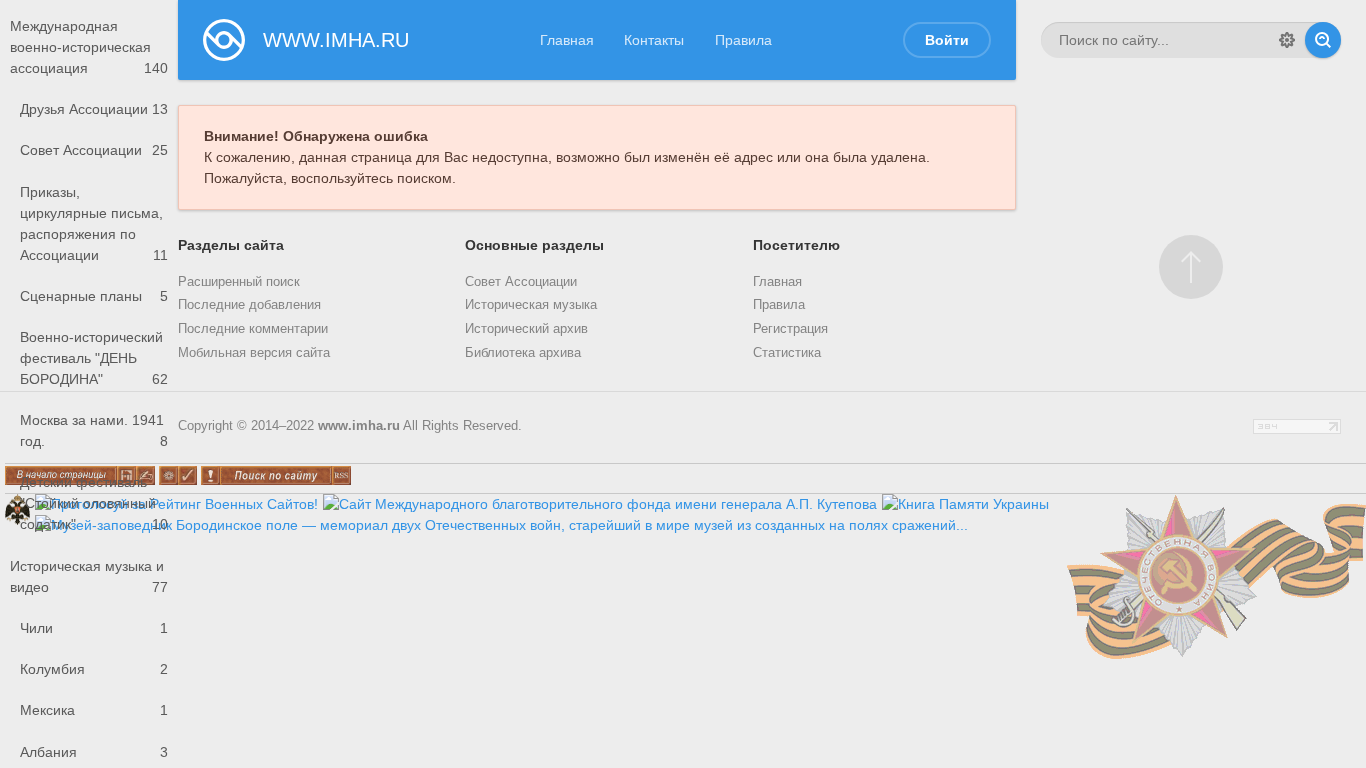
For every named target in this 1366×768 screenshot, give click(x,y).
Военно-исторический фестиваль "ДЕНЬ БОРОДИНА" (94, 358)
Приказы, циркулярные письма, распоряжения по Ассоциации (94, 223)
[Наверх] (1191, 267)
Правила (743, 40)
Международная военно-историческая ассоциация (89, 47)
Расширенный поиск (239, 282)
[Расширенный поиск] (1287, 40)
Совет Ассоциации (94, 150)
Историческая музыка (531, 305)
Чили (94, 628)
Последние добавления (249, 305)
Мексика (94, 710)
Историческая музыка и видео (89, 576)
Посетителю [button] (796, 245)
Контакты (654, 40)
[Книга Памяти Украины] (965, 504)
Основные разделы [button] (534, 245)
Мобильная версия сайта (254, 353)
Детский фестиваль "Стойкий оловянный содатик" (94, 503)
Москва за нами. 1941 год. (94, 430)
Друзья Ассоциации (94, 109)
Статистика (787, 353)
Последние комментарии (253, 329)
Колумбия (94, 669)
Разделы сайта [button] (231, 245)
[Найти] (1323, 40)
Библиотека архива (523, 353)
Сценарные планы (94, 296)
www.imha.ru (359, 426)
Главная (567, 40)
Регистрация (790, 329)
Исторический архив (526, 329)
